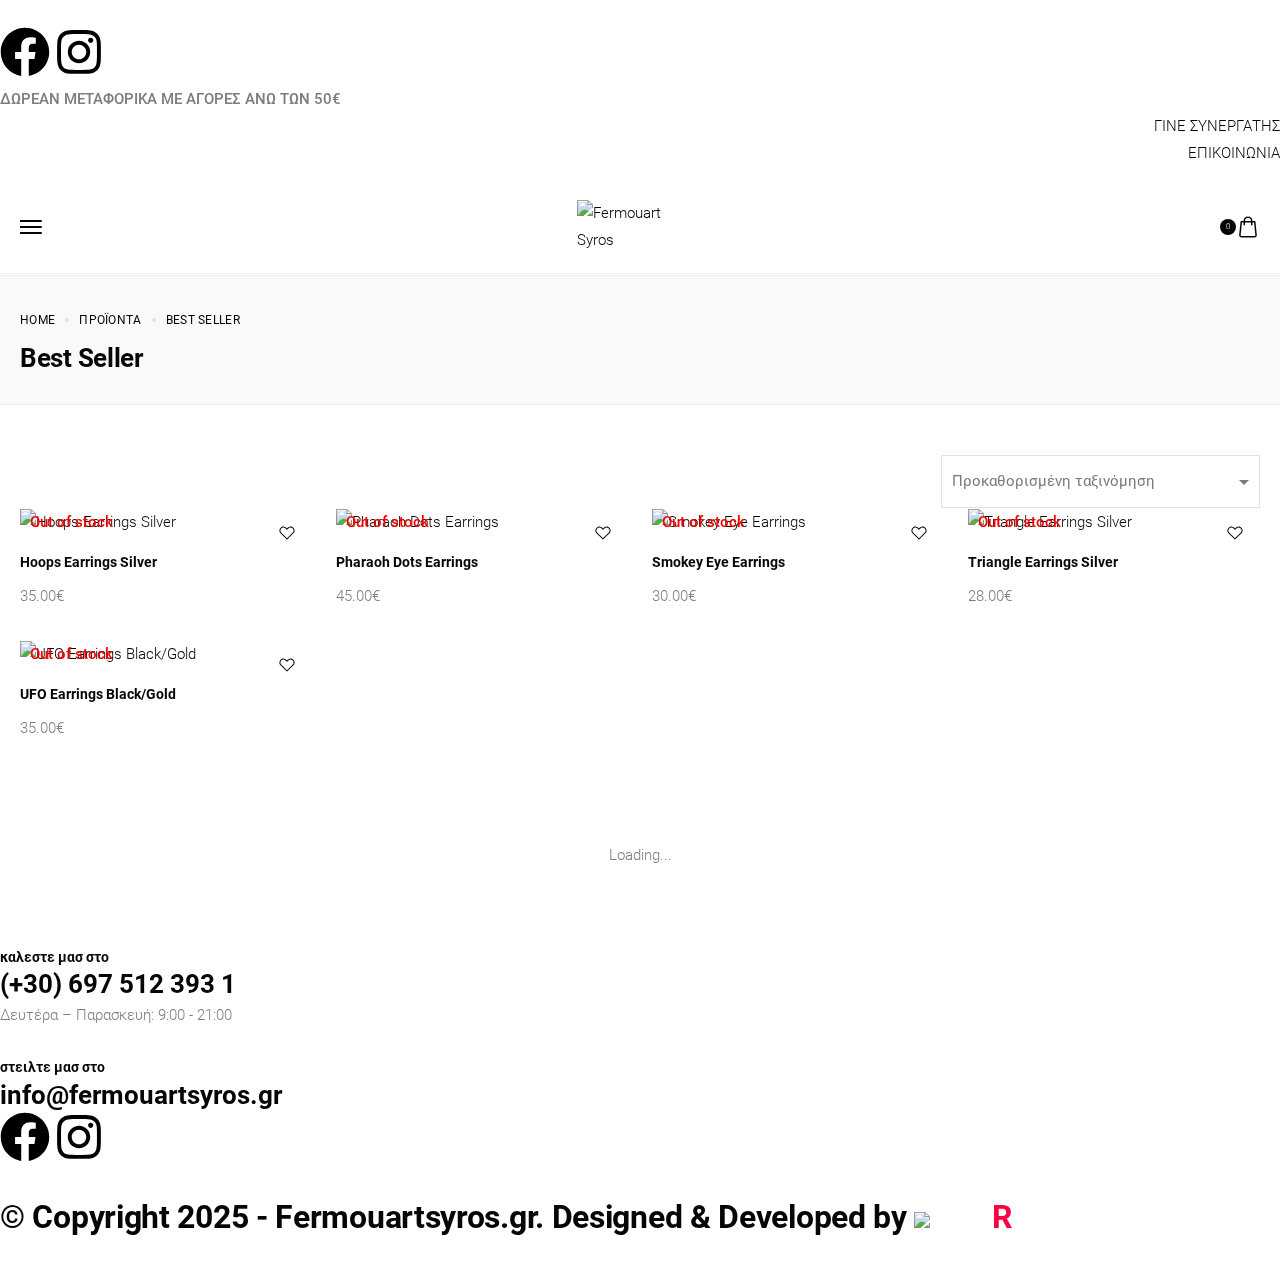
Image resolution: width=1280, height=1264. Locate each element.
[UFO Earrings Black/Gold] (166, 654)
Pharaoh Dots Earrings (407, 562)
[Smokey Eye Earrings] (798, 522)
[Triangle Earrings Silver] (1114, 522)
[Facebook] (25, 52)
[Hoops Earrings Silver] (166, 522)
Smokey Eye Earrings (718, 562)
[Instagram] (79, 52)
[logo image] (632, 226)
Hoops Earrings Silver (88, 562)
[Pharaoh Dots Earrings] (482, 522)
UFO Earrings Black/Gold (98, 694)
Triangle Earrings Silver (1043, 562)
